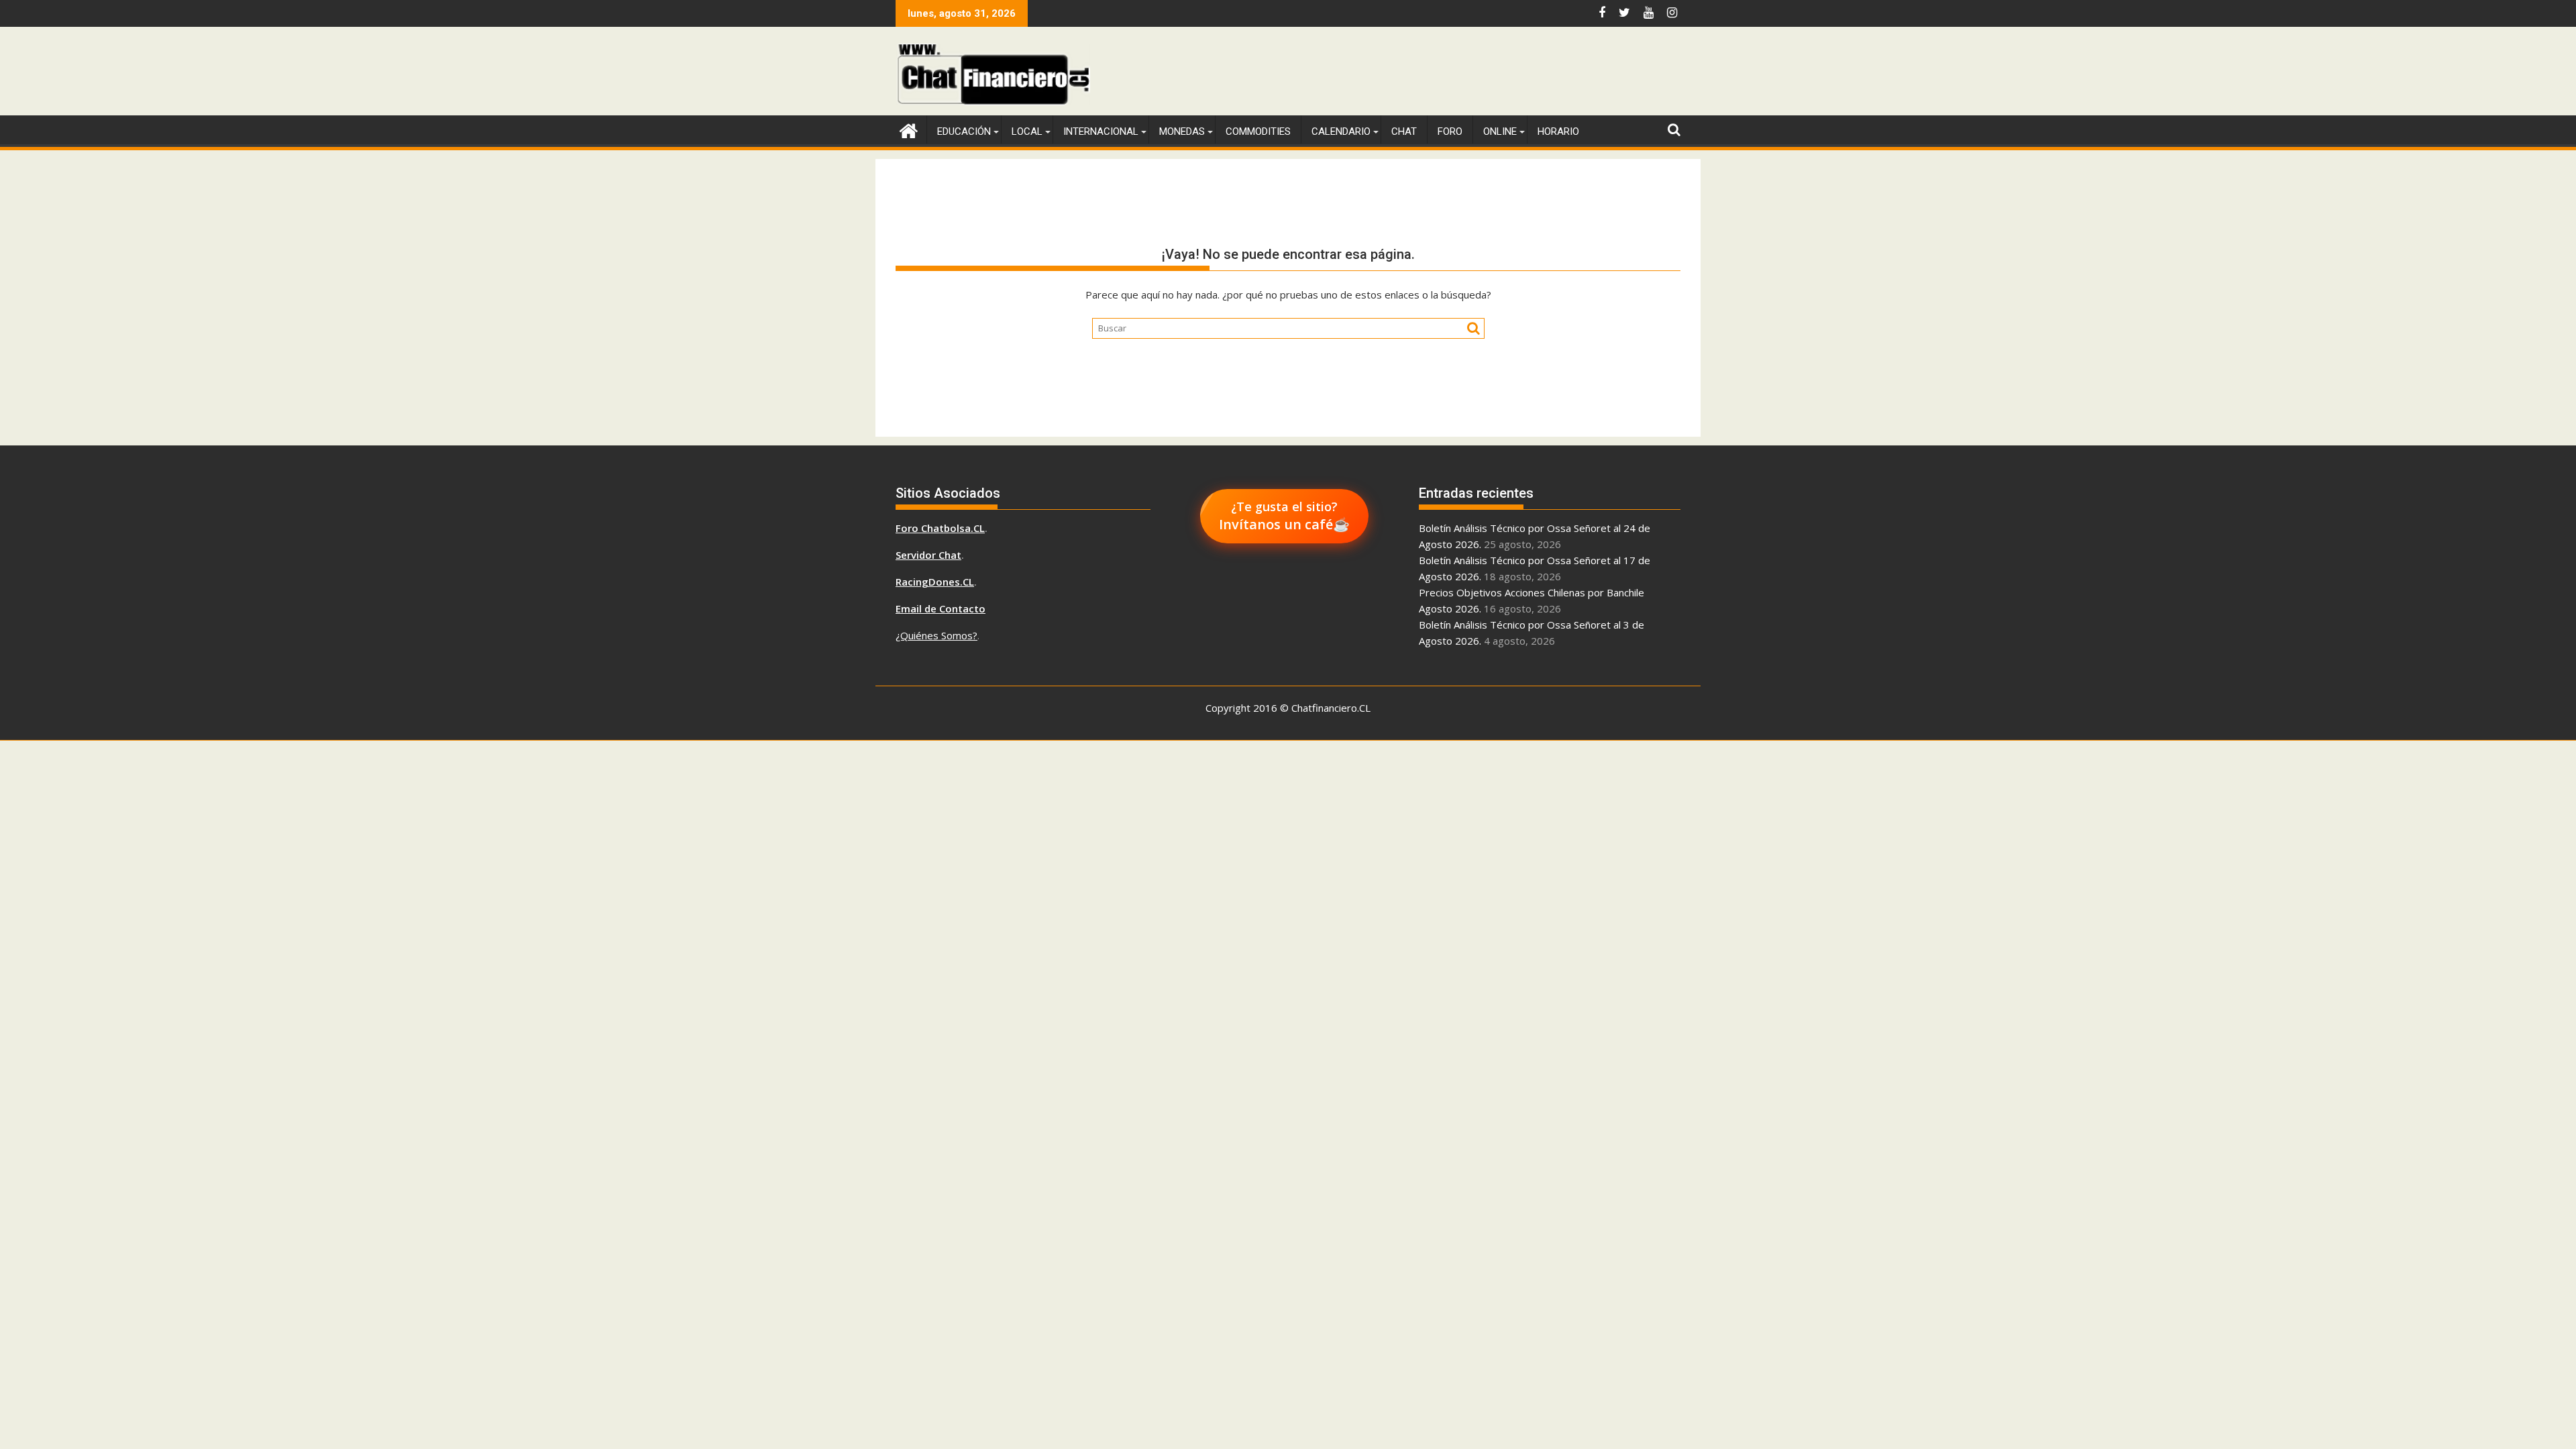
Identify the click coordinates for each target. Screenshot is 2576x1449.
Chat (1404, 131)
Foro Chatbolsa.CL (940, 528)
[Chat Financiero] (909, 129)
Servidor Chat (928, 555)
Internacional (1101, 131)
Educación (964, 131)
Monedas (1182, 131)
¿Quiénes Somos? (936, 635)
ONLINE (1500, 131)
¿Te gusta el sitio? (1284, 516)
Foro (1450, 131)
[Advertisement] (1436, 74)
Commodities (1258, 131)
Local (1027, 131)
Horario (1558, 131)
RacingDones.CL (935, 582)
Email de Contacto (941, 608)
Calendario (1341, 131)
